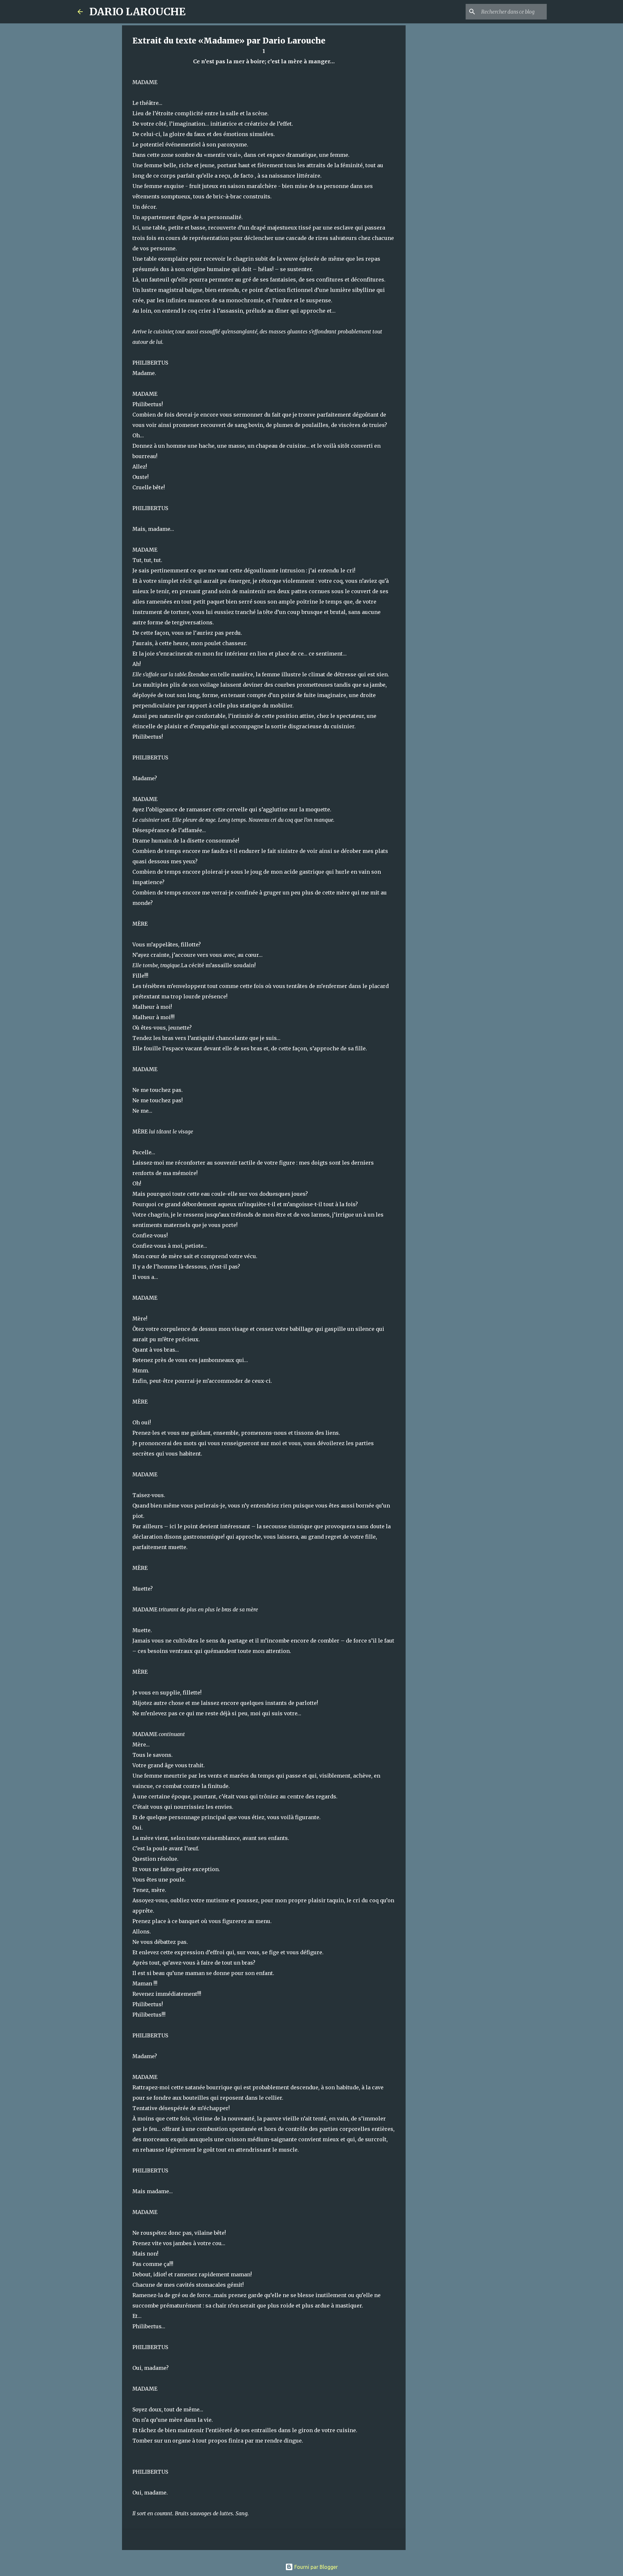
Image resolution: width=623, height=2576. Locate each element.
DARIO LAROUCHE (137, 12)
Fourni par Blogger (315, 2567)
